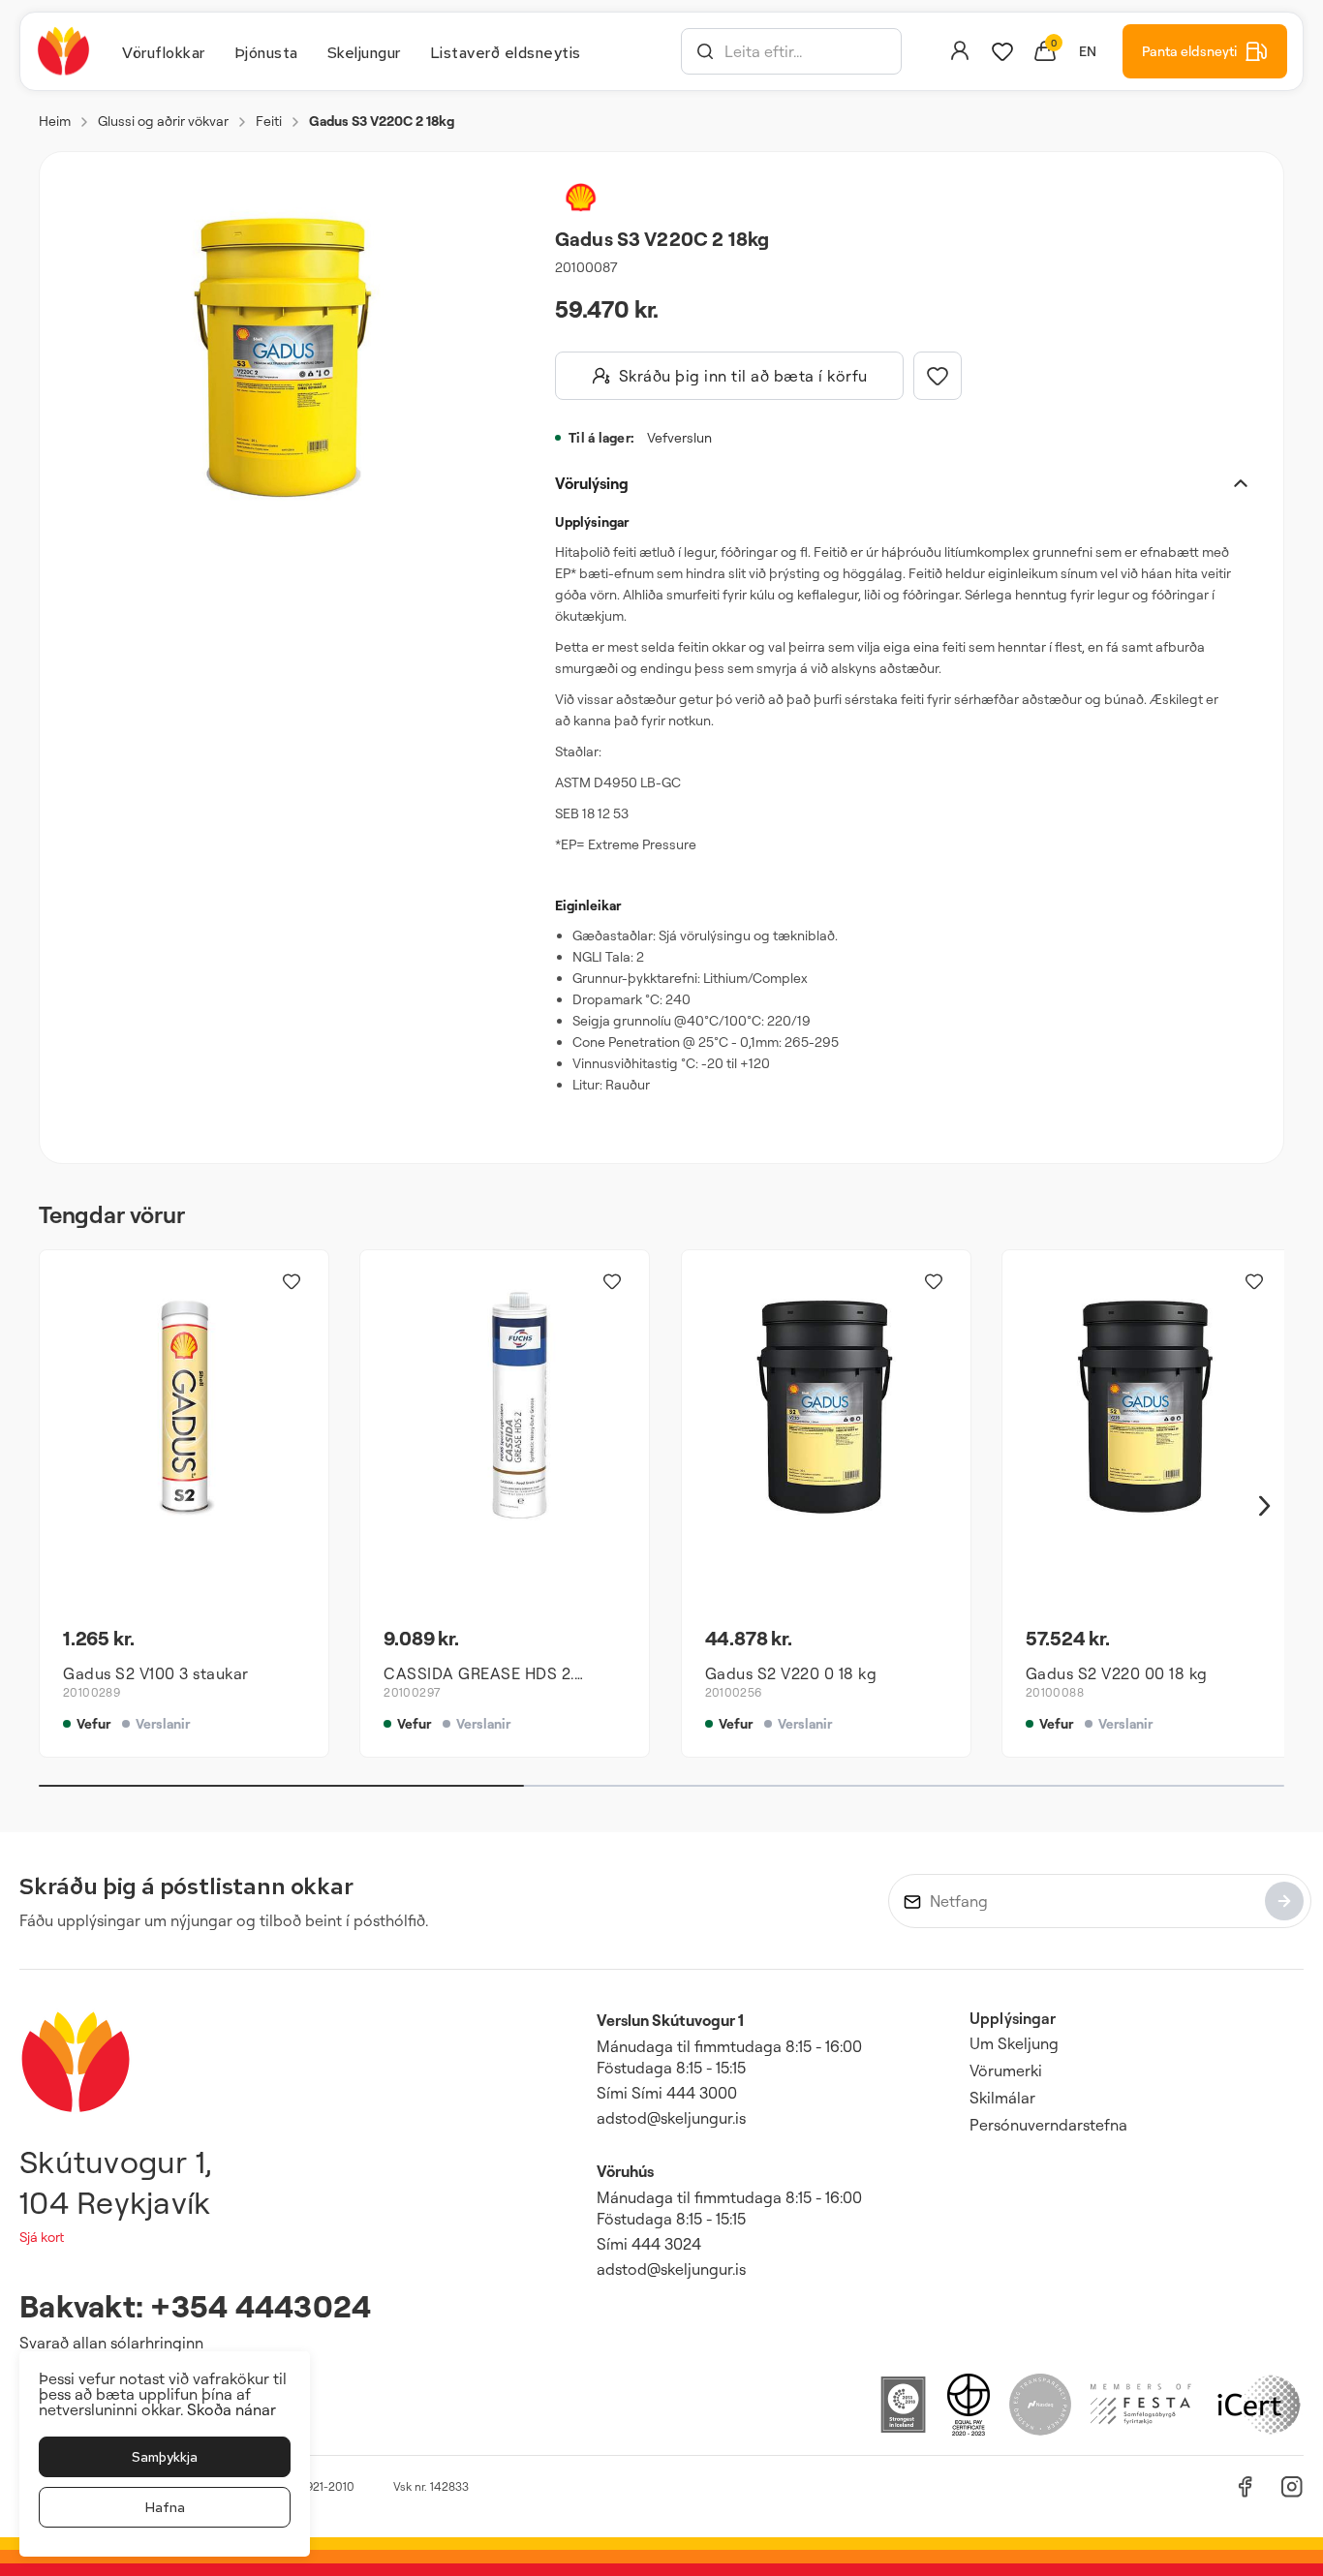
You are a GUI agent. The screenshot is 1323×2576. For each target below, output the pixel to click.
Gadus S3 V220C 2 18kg (382, 121)
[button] (705, 51)
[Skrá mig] (1284, 1901)
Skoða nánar (231, 2409)
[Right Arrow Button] (1265, 1506)
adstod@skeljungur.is (671, 2118)
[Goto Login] (1002, 51)
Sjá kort (42, 2237)
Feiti (269, 121)
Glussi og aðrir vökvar (163, 121)
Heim (55, 121)
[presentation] (164, 51)
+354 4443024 (261, 2305)
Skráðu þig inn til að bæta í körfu (743, 376)
